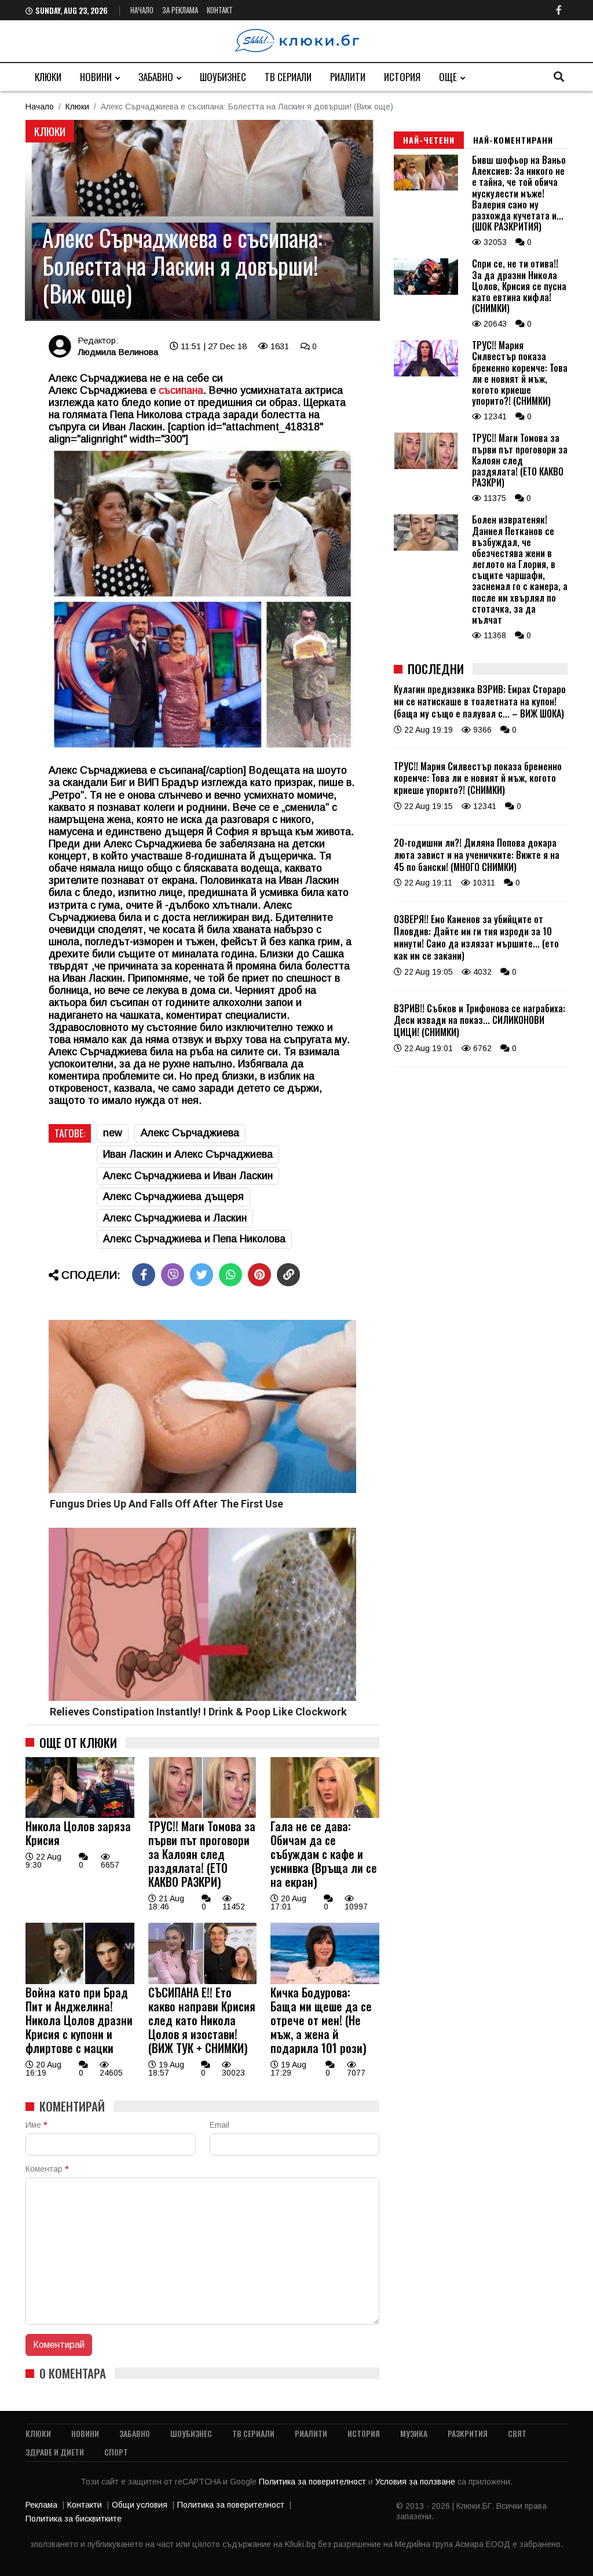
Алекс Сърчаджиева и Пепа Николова (194, 1239)
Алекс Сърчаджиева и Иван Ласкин (188, 1176)
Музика (414, 2433)
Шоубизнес (223, 77)
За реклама (180, 10)
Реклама (41, 2505)
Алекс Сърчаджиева (190, 1133)
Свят (517, 2433)
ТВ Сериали (288, 77)
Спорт (116, 2452)
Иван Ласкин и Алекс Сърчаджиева (188, 1154)
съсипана (180, 390)
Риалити (348, 77)
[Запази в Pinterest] (259, 1275)
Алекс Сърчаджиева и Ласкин (175, 1218)
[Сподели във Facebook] (144, 1275)
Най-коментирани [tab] (513, 140)
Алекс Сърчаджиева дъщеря (173, 1196)
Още (448, 77)
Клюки (48, 77)
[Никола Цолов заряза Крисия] (80, 1815)
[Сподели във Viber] (173, 1275)
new (113, 1133)
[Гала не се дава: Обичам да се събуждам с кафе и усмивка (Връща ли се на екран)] (325, 1815)
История (402, 77)
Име (36, 2125)
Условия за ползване (416, 2482)
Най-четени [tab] (429, 140)
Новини (96, 77)
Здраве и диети (55, 2452)
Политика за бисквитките (74, 2519)
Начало (142, 10)
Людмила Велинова (118, 352)
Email (219, 2125)
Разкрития (468, 2433)
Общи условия (140, 2505)
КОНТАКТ (220, 10)
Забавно (156, 77)
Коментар (47, 2169)
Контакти (85, 2505)
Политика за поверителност (314, 2482)
